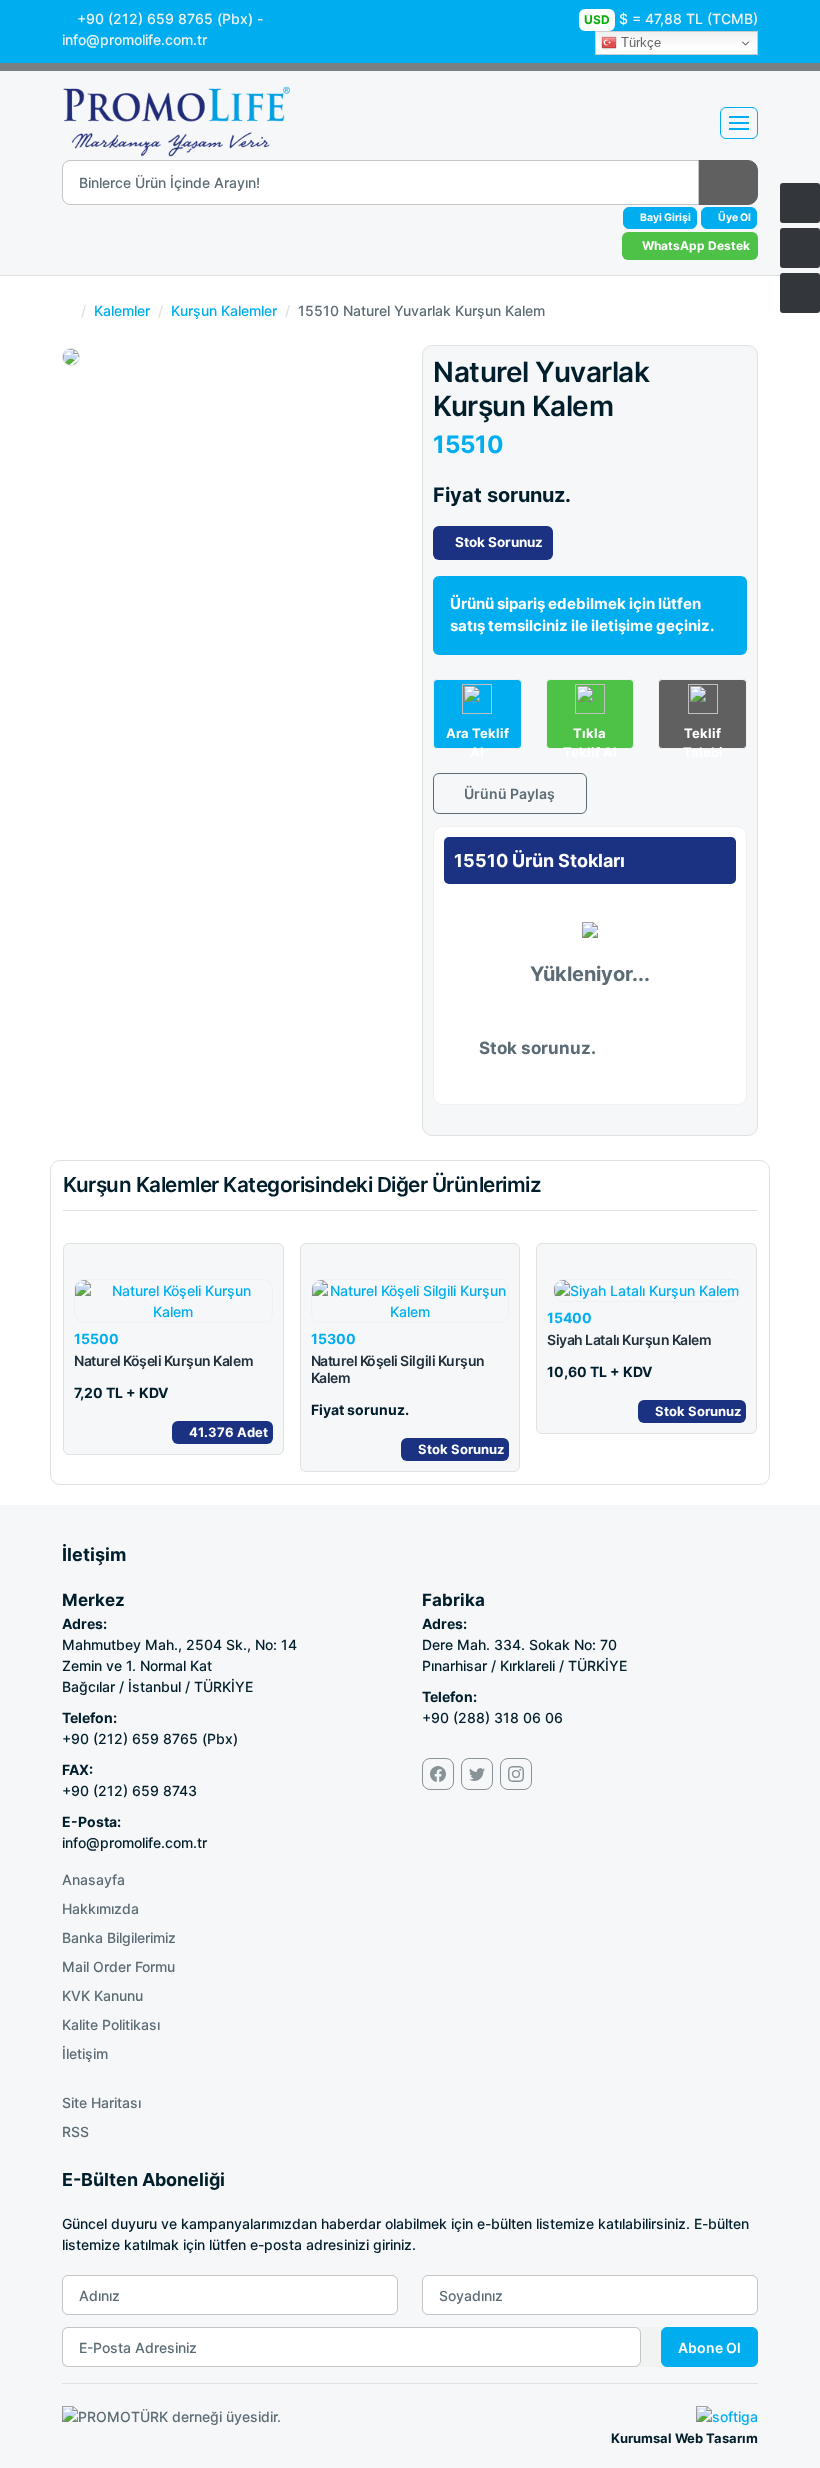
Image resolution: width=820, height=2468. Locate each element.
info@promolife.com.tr (136, 39)
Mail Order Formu (118, 1966)
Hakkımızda (100, 1908)
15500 (96, 1338)
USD (597, 19)
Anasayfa (93, 1879)
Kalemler (122, 310)
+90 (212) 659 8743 (129, 1790)
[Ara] (728, 182)
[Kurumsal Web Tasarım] (727, 2414)
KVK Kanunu (102, 1995)
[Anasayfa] (800, 203)
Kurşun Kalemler (224, 310)
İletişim (85, 2053)
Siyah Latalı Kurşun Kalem (629, 1339)
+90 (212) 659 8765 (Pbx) (165, 18)
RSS (75, 2131)
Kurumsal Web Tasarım (684, 2438)
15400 (569, 1317)
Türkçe (639, 42)
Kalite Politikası (111, 2024)
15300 (333, 1338)
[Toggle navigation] (739, 123)
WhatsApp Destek (694, 245)
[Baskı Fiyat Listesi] (800, 293)
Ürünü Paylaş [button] (508, 793)
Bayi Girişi (664, 217)
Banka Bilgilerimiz (119, 1937)
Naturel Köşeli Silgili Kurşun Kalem (398, 1369)
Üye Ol (733, 217)
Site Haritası (101, 2102)
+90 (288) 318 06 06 (492, 1717)
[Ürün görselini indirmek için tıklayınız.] (85, 342)
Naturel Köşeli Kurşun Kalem (163, 1360)
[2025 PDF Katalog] (800, 248)
